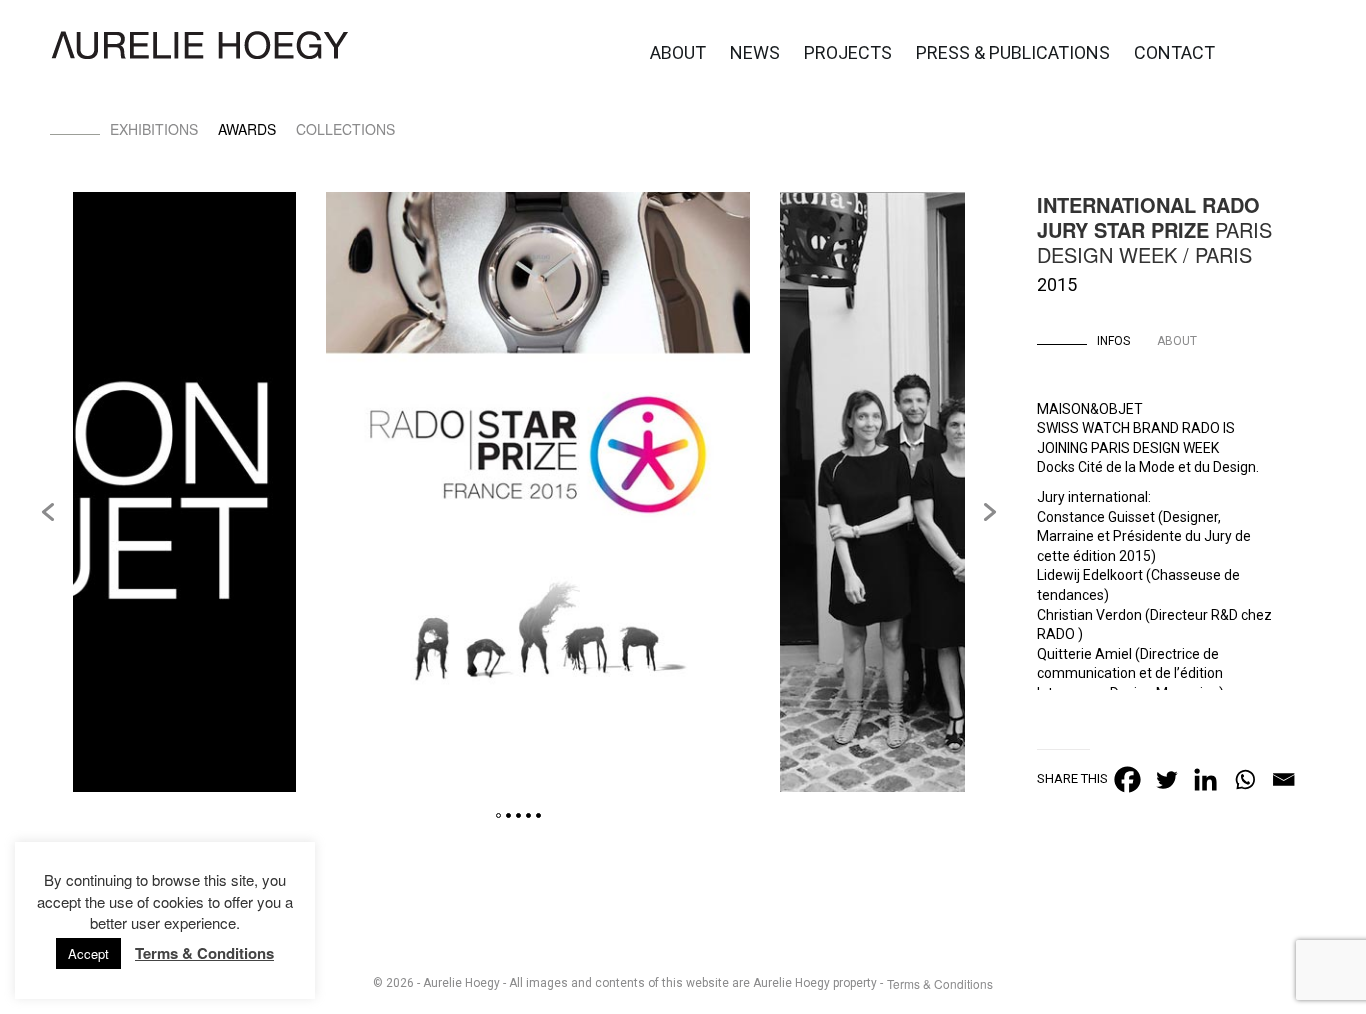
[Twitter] (1166, 779)
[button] (48, 512)
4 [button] (528, 815)
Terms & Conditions (940, 983)
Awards (247, 129)
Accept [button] (88, 953)
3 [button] (518, 815)
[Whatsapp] (1244, 779)
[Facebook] (1127, 779)
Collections (345, 129)
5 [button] (538, 815)
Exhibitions (154, 129)
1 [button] (498, 815)
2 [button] (508, 815)
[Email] (1283, 779)
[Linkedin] (1205, 779)
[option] (538, 494)
